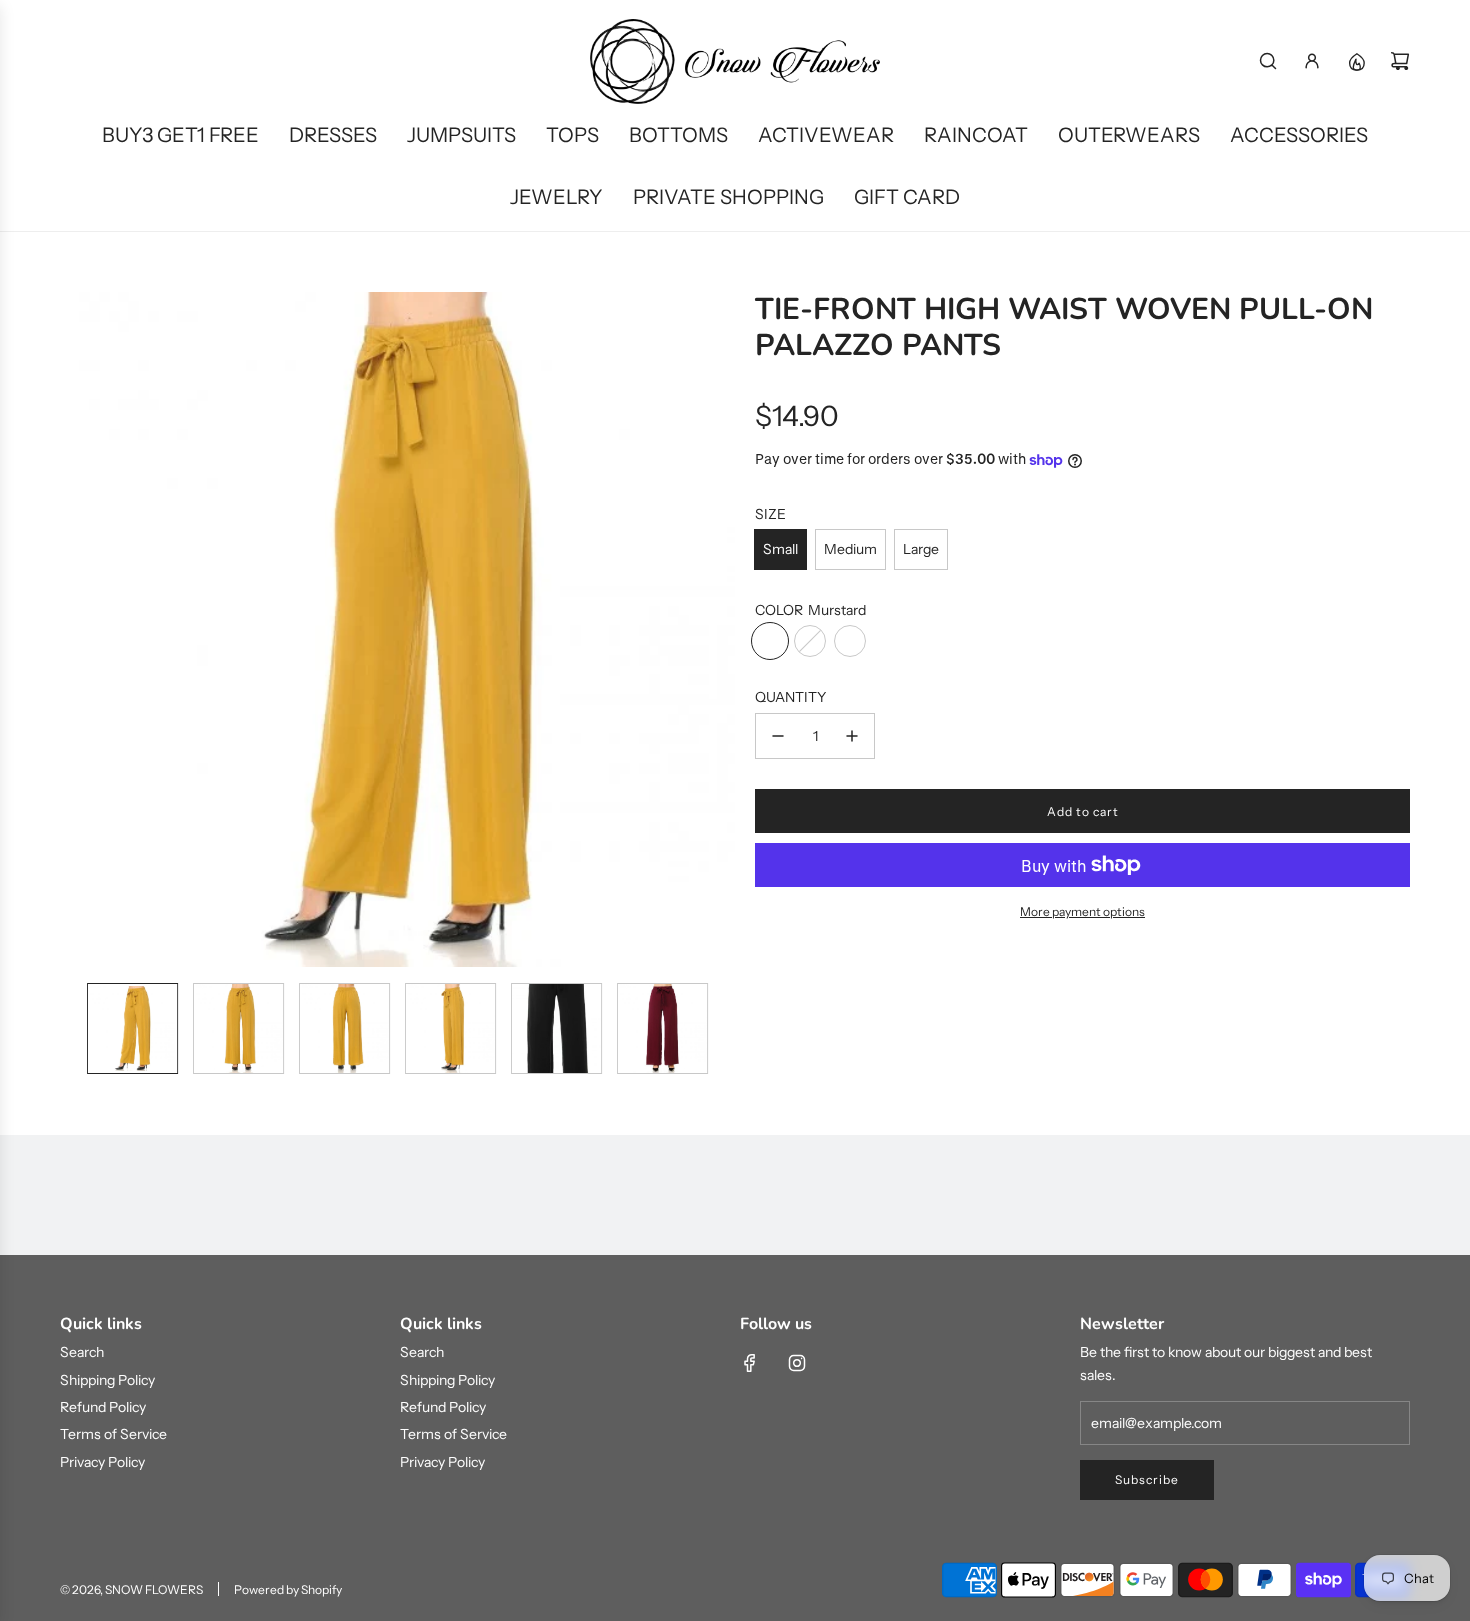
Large (921, 549)
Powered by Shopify (288, 1589)
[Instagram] (797, 1363)
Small (780, 549)
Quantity (790, 697)
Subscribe (1147, 1479)
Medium (850, 549)
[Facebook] (750, 1363)
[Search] (1268, 61)
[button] (76, 629)
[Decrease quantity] (778, 736)
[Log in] (1312, 61)
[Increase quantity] (852, 736)
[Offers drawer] (1356, 61)
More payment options (1082, 911)
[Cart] (1400, 61)
